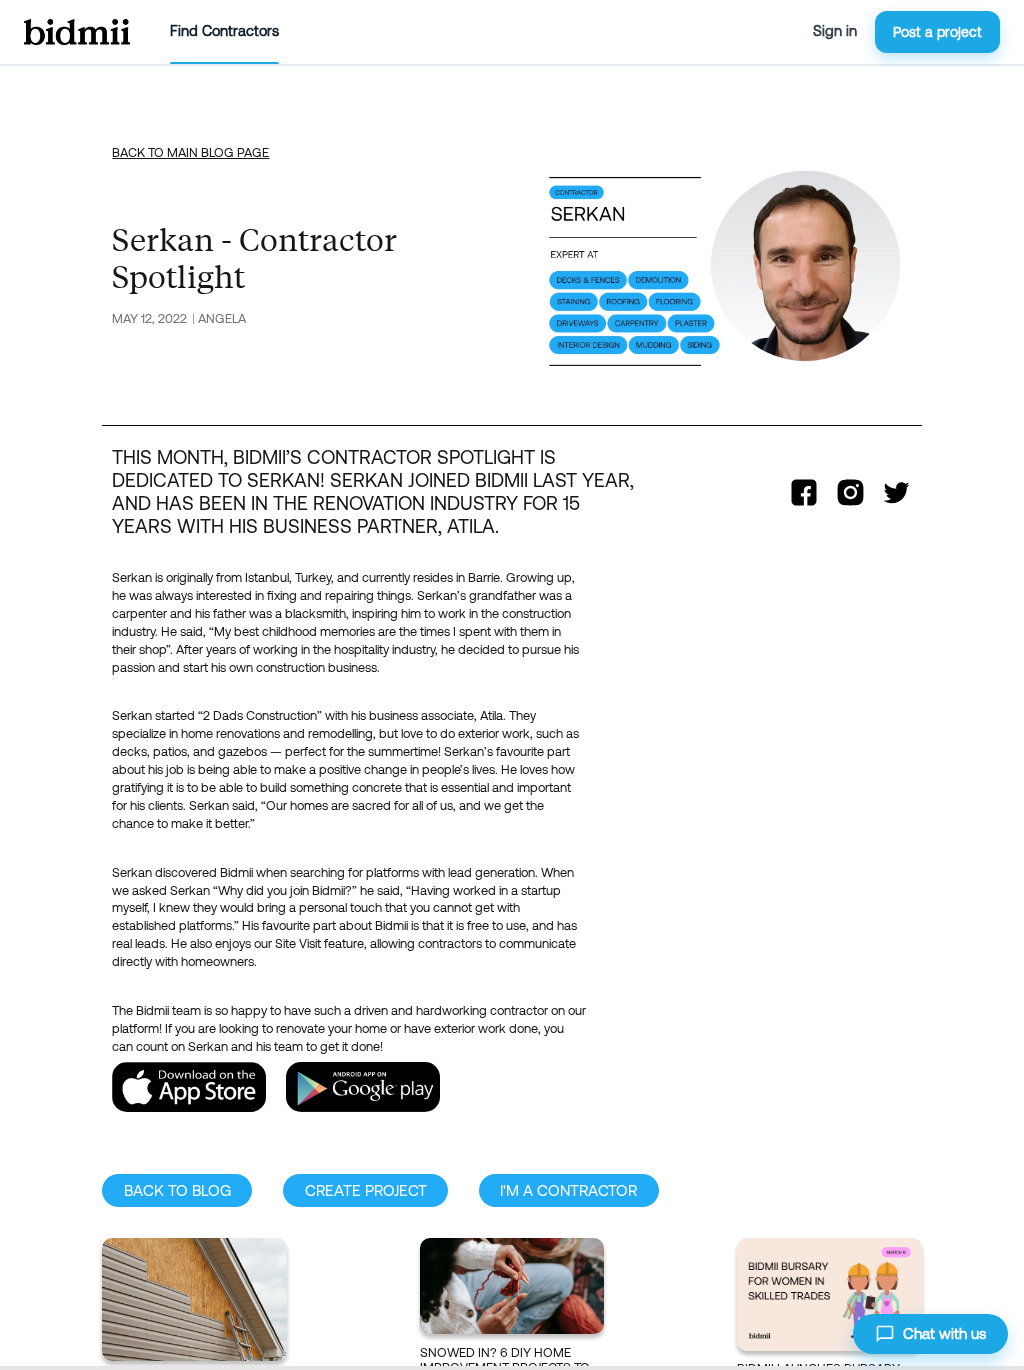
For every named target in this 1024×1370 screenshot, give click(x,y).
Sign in (835, 31)
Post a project (937, 32)
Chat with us (944, 1333)
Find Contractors (224, 31)
